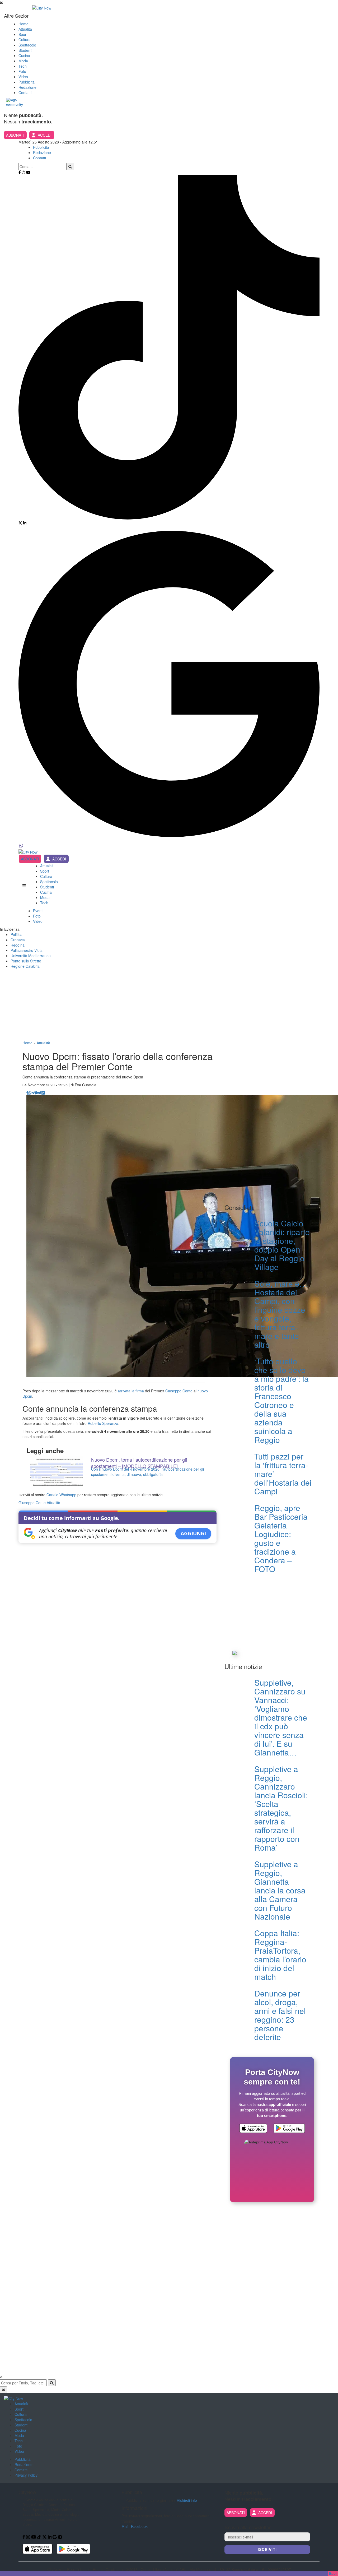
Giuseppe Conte (179, 1391)
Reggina (18, 945)
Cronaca (18, 940)
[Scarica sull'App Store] (253, 2129)
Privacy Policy (26, 2475)
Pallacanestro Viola (27, 950)
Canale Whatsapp (61, 1495)
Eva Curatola (86, 1085)
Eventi (38, 911)
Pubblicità (27, 82)
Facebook (139, 2526)
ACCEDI (45, 135)
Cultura (25, 40)
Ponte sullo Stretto (26, 961)
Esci (333, 2573)
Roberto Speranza (103, 1423)
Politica (17, 934)
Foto (22, 71)
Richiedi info (187, 2500)
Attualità (25, 29)
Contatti (25, 92)
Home (24, 24)
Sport (23, 34)
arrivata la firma (131, 1391)
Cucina (24, 55)
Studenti (25, 50)
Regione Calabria (25, 966)
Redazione (27, 87)
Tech (23, 66)
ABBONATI (15, 135)
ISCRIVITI (267, 2549)
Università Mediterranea (31, 956)
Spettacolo (27, 45)
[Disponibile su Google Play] (289, 2129)
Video (23, 77)
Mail (125, 2526)
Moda (23, 61)
